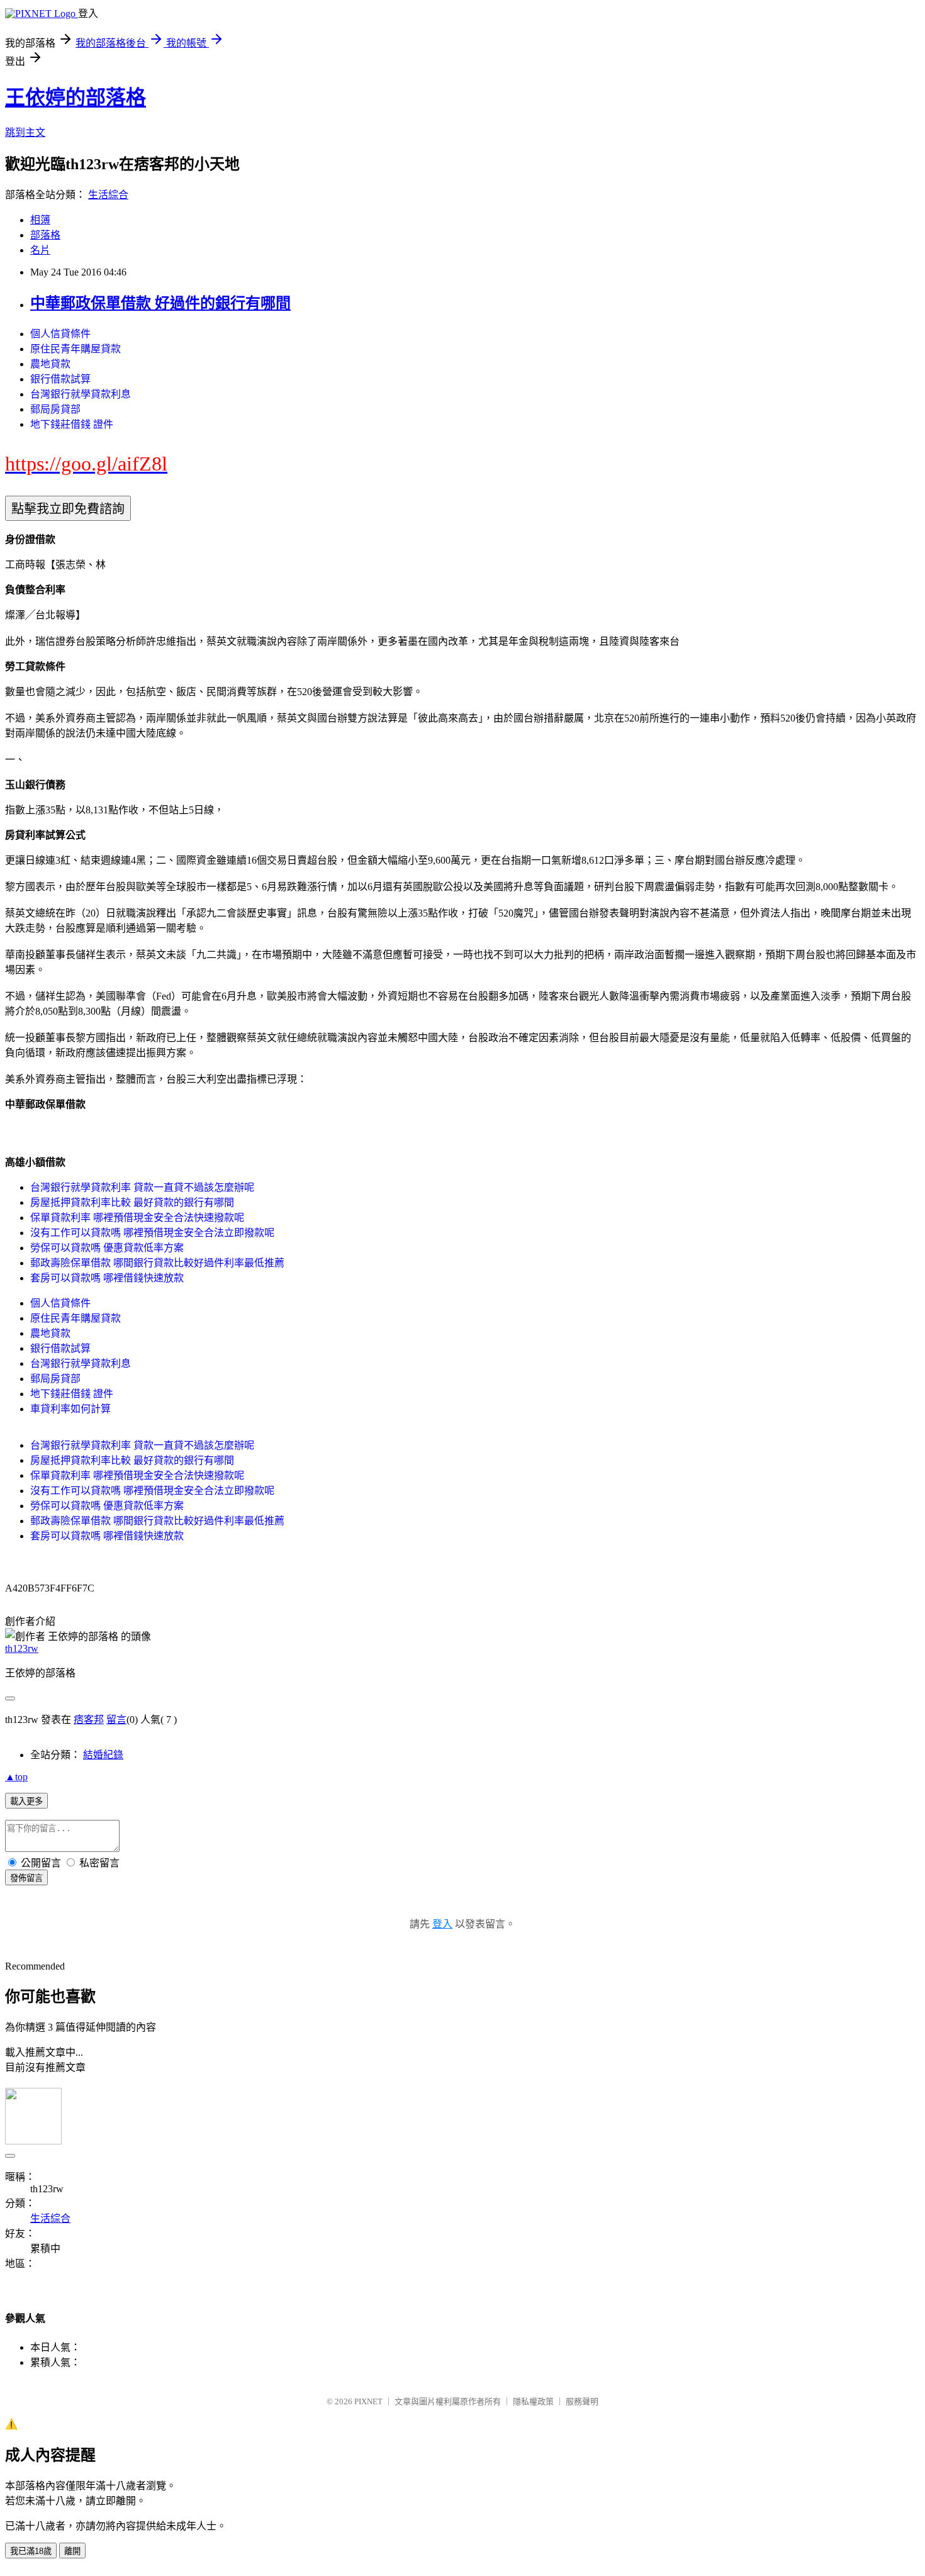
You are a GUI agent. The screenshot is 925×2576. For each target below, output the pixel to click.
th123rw (22, 1648)
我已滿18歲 (31, 2551)
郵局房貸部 (55, 409)
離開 (72, 2551)
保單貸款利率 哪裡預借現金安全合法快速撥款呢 (137, 1218)
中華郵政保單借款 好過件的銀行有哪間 (160, 303)
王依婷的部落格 (76, 98)
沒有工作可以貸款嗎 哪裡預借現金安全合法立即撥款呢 (152, 1233)
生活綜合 (108, 195)
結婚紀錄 (103, 1755)
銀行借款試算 (60, 379)
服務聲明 (582, 2401)
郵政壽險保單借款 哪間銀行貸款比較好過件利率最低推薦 (157, 1263)
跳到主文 (25, 132)
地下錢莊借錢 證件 (72, 424)
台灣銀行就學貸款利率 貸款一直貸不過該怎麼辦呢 (142, 1187)
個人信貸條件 (60, 334)
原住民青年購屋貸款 (76, 349)
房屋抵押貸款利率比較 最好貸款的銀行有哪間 (132, 1202)
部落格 (45, 235)
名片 (40, 250)
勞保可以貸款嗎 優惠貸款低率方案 (107, 1248)
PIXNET (368, 2401)
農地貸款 (50, 364)
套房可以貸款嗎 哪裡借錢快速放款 (107, 1278)
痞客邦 (89, 1720)
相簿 (40, 220)
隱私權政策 (533, 2401)
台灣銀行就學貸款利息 (81, 394)
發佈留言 (26, 1878)
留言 (116, 1720)
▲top (16, 1777)
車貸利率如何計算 (70, 1409)
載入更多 (26, 1801)
